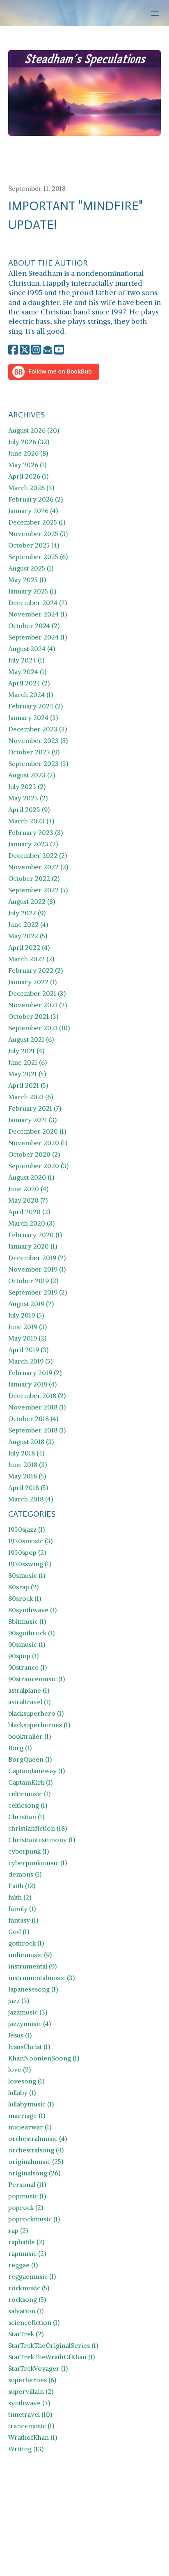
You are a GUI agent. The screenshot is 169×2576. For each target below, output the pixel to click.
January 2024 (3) (33, 717)
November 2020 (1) (38, 1143)
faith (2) (20, 1897)
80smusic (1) (27, 1575)
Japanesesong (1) (33, 1989)
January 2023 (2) (33, 844)
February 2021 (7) (35, 1108)
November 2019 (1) (37, 1269)
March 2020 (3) (31, 1223)
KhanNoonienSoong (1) (44, 2058)
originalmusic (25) (36, 2161)
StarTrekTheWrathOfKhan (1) (51, 2357)
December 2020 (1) (37, 1131)
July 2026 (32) (29, 442)
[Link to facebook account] (13, 350)
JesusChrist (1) (29, 2047)
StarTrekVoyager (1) (38, 2368)
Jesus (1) (20, 2035)
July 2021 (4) (26, 1051)
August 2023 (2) (32, 775)
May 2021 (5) (27, 1074)
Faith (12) (22, 1886)
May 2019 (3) (27, 1338)
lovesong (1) (26, 2081)
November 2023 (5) (38, 740)
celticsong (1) (28, 1805)
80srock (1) (25, 1598)
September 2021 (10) (39, 1028)
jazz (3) (19, 2001)
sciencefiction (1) (34, 2322)
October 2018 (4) (33, 1419)
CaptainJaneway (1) (37, 1771)
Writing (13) (26, 2449)
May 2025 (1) (27, 580)
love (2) (19, 2070)
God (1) (19, 1932)
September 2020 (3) (38, 1166)
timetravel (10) (30, 2414)
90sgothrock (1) (31, 1633)
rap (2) (18, 2230)
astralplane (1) (29, 1690)
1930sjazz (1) (26, 1529)
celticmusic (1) (29, 1794)
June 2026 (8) (28, 453)
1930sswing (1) (30, 1564)
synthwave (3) (29, 2403)
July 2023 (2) (27, 786)
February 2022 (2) (35, 970)
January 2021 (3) (32, 1120)
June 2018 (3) (27, 1464)
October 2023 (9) (34, 752)
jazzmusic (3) (28, 2012)
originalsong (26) (34, 2173)
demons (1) (25, 1874)
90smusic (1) (27, 1644)
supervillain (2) (31, 2391)
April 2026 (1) (28, 476)
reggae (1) (23, 2265)
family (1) (22, 1909)
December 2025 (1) (37, 522)
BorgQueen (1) (30, 1759)
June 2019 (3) (27, 1327)
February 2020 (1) (35, 1235)
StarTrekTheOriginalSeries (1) (53, 2345)
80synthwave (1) (32, 1610)
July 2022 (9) (27, 913)
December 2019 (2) (37, 1258)
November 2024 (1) (38, 614)
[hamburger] (155, 13)
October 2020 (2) (34, 1154)
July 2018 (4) (26, 1453)
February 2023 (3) (35, 832)
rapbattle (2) (26, 2242)
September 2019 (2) (38, 1292)
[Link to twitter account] (25, 350)
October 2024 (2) (34, 626)
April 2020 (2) (29, 1212)
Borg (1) (20, 1748)
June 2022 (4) (28, 924)
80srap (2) (23, 1587)
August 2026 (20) (34, 430)
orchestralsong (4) (36, 2150)
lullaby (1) (22, 2092)
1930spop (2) (27, 1552)
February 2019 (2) (35, 1373)
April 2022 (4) (29, 947)
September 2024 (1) (38, 637)
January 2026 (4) (33, 511)
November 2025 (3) (38, 534)
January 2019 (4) (32, 1384)
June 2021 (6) (27, 1062)
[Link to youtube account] (59, 350)
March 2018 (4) (31, 1499)
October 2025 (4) (34, 545)
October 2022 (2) (34, 878)
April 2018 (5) (28, 1487)
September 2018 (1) (37, 1430)
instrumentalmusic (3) (41, 1978)
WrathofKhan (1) (33, 2437)
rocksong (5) (27, 2299)
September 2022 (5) (38, 890)
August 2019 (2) (31, 1304)
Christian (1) (26, 1817)
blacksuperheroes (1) (39, 1725)
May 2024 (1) (27, 672)
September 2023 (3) (38, 763)
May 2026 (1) (27, 465)
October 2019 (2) (33, 1281)
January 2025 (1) (32, 591)
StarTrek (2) (26, 2334)
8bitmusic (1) (27, 1621)
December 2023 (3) (38, 729)
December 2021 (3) (37, 993)
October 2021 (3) (33, 1016)
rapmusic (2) (27, 2253)
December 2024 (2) (38, 603)
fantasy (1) (23, 1920)
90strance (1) (27, 1667)
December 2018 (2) (37, 1396)
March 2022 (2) (31, 959)
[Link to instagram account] (36, 350)
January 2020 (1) (33, 1246)
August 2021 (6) (31, 1039)
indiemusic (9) (30, 1955)
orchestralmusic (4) (38, 2138)
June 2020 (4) (28, 1189)
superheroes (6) (32, 2380)
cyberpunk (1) (29, 1851)
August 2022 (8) (32, 901)
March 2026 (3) (31, 488)
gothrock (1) (26, 1943)
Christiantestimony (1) (42, 1840)
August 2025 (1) (31, 568)
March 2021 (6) (31, 1097)
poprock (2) (26, 2207)
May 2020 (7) (28, 1200)
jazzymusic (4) (30, 2024)
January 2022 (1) (32, 982)
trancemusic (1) (31, 2426)
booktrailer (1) (30, 1736)
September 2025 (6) (38, 557)
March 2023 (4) (31, 821)
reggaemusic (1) (32, 2276)
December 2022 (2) (38, 855)
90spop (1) (23, 1656)
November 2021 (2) (38, 1005)
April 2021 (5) (28, 1085)
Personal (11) (27, 2184)
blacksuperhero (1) (36, 1713)
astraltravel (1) (29, 1702)
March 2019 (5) (30, 1361)
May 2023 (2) (28, 798)
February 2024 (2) (35, 706)
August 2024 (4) (32, 649)
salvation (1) (26, 2311)
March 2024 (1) (31, 694)
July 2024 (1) (26, 660)
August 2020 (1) (31, 1177)
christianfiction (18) (38, 1828)
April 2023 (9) (29, 809)
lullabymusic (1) (31, 2104)
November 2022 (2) (38, 867)
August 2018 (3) (31, 1442)
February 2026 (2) (35, 499)
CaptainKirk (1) (30, 1782)
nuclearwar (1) (30, 2127)
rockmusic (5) (29, 2288)
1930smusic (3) (30, 1541)
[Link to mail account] (48, 350)
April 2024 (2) (29, 683)
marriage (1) (27, 2115)
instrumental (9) (32, 1966)
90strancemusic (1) (37, 1679)
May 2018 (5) (27, 1476)
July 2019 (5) (26, 1315)
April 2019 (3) (28, 1350)
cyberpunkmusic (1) (38, 1863)
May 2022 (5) (28, 936)
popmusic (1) (27, 2196)
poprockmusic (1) (34, 2219)
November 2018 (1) (37, 1407)
